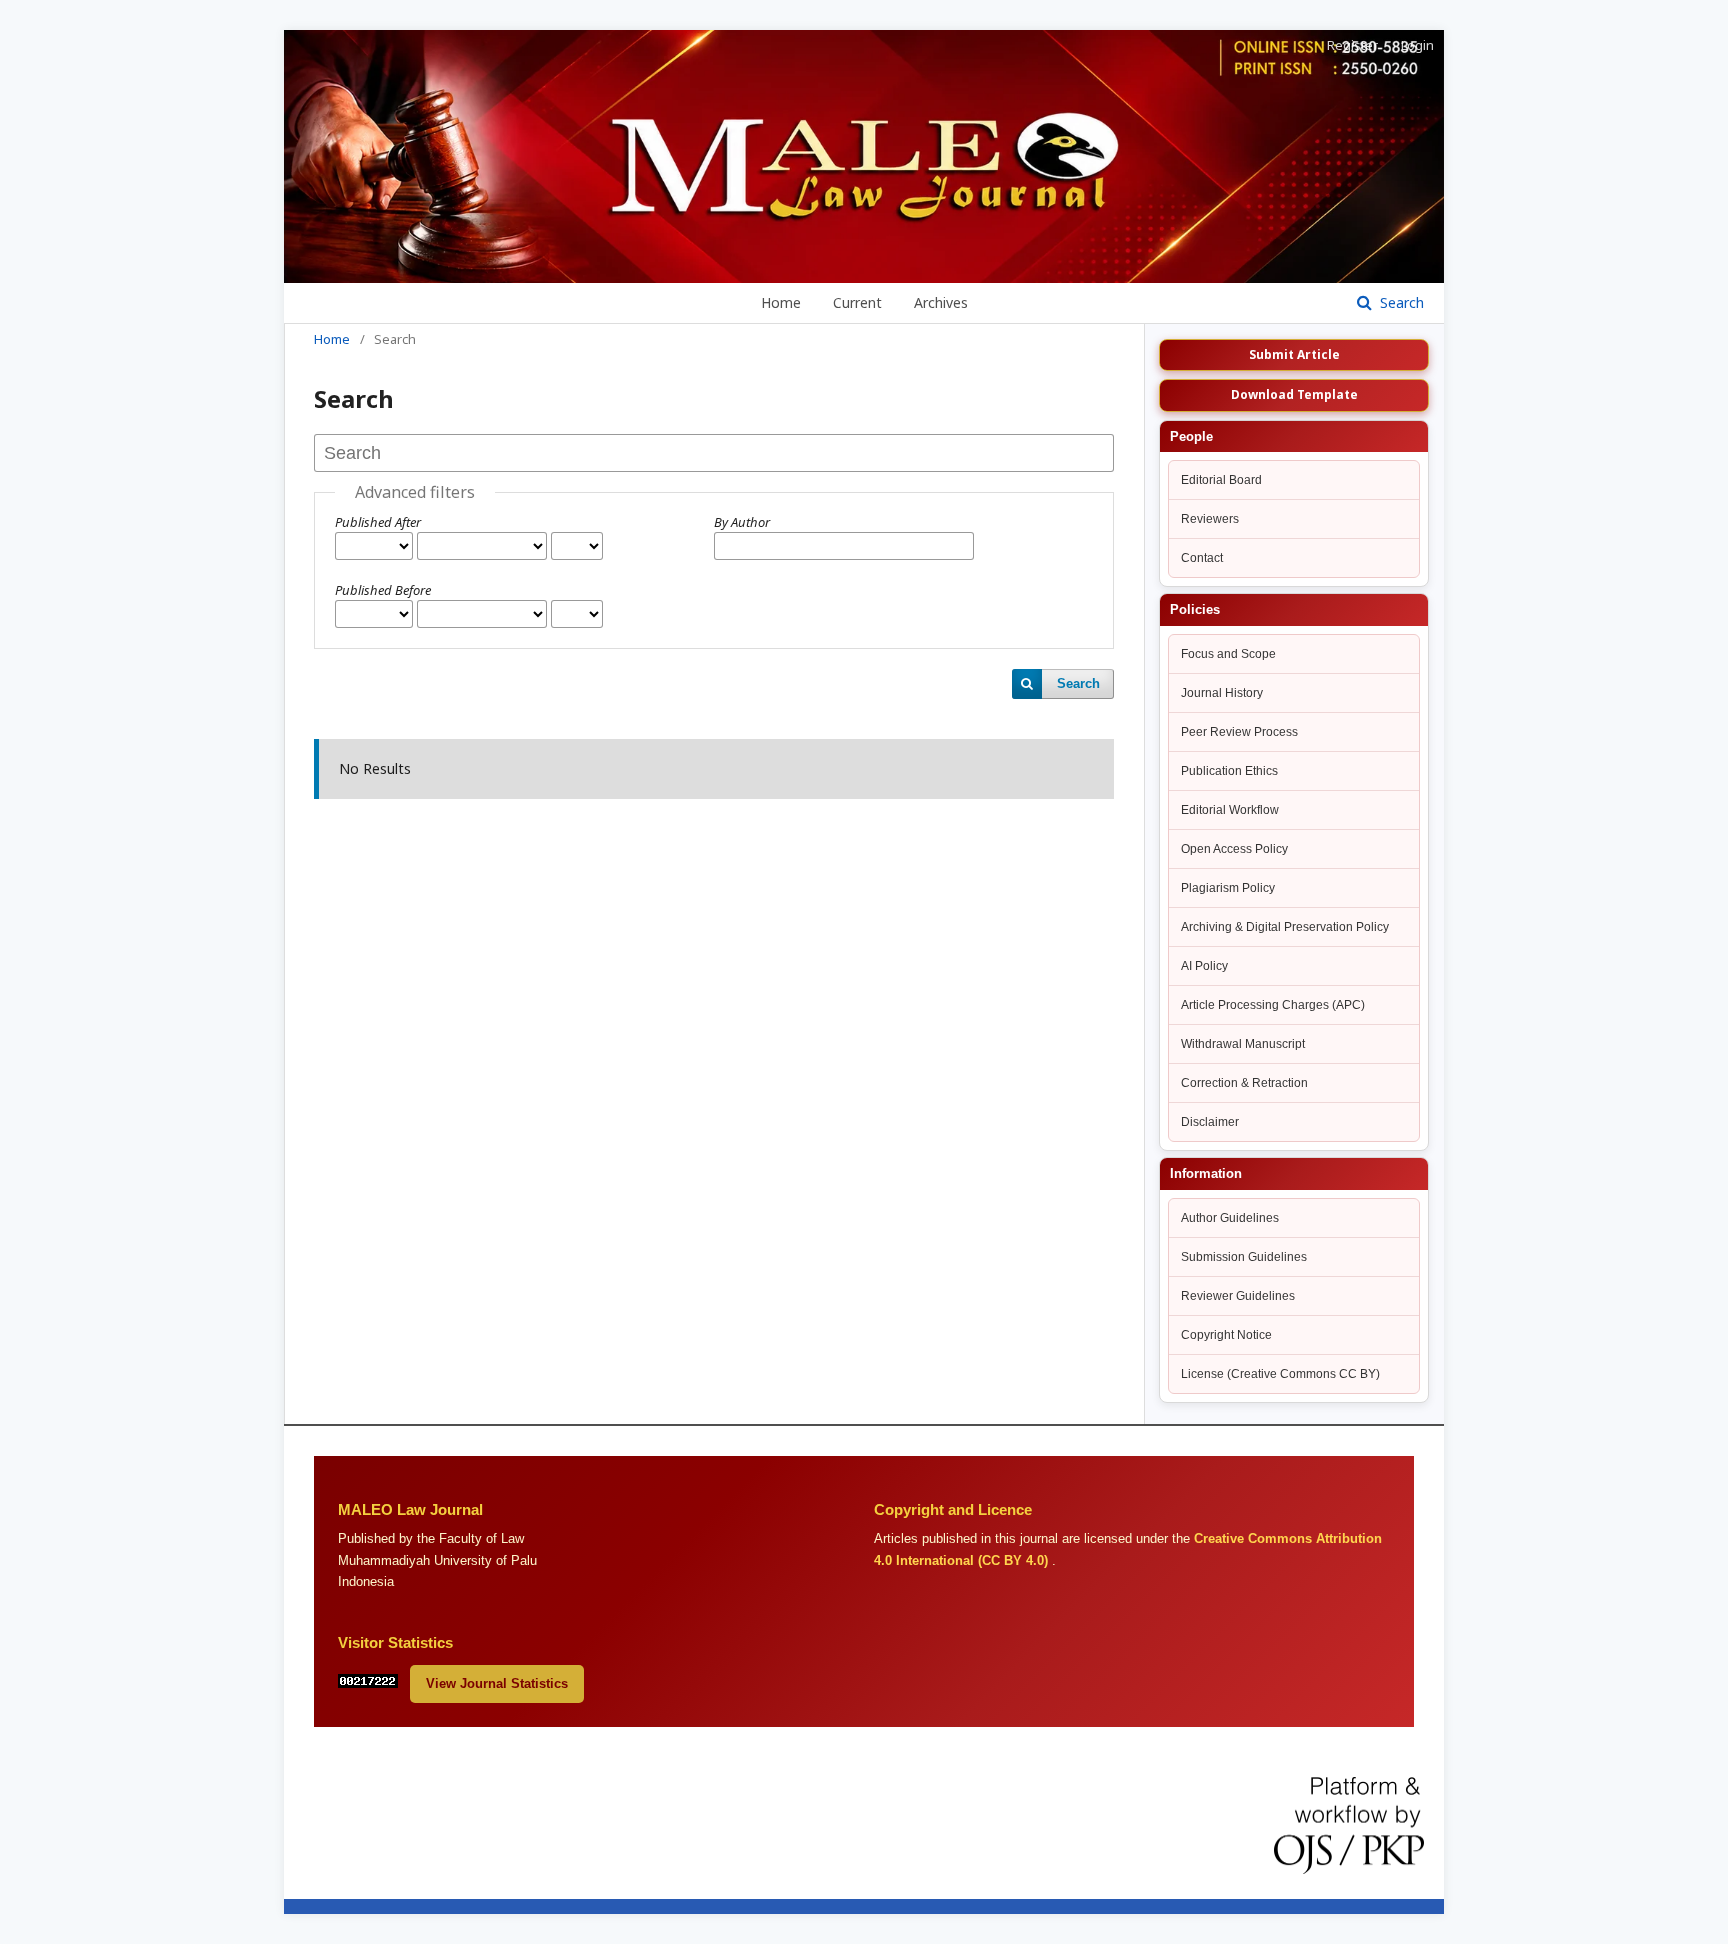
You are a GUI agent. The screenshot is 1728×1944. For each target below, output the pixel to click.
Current (857, 302)
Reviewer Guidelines (1238, 1296)
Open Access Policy (1234, 849)
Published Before (383, 590)
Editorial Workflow (1230, 810)
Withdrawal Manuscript (1243, 1044)
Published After (378, 522)
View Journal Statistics (497, 1683)
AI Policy (1204, 966)
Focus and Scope (1228, 654)
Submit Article (1294, 354)
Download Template (1294, 394)
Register (1352, 45)
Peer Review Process (1239, 732)
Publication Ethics (1229, 771)
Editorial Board (1221, 480)
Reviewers (1210, 519)
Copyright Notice (1226, 1335)
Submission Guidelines (1244, 1257)
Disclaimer (1210, 1122)
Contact (1202, 558)
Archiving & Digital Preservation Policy (1285, 927)
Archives (941, 302)
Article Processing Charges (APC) (1273, 1005)
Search (1400, 302)
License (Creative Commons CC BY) (1280, 1374)
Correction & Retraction (1244, 1083)
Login (1417, 45)
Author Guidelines (1230, 1218)
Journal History (1222, 693)
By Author (742, 522)
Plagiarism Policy (1228, 888)
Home (781, 302)
